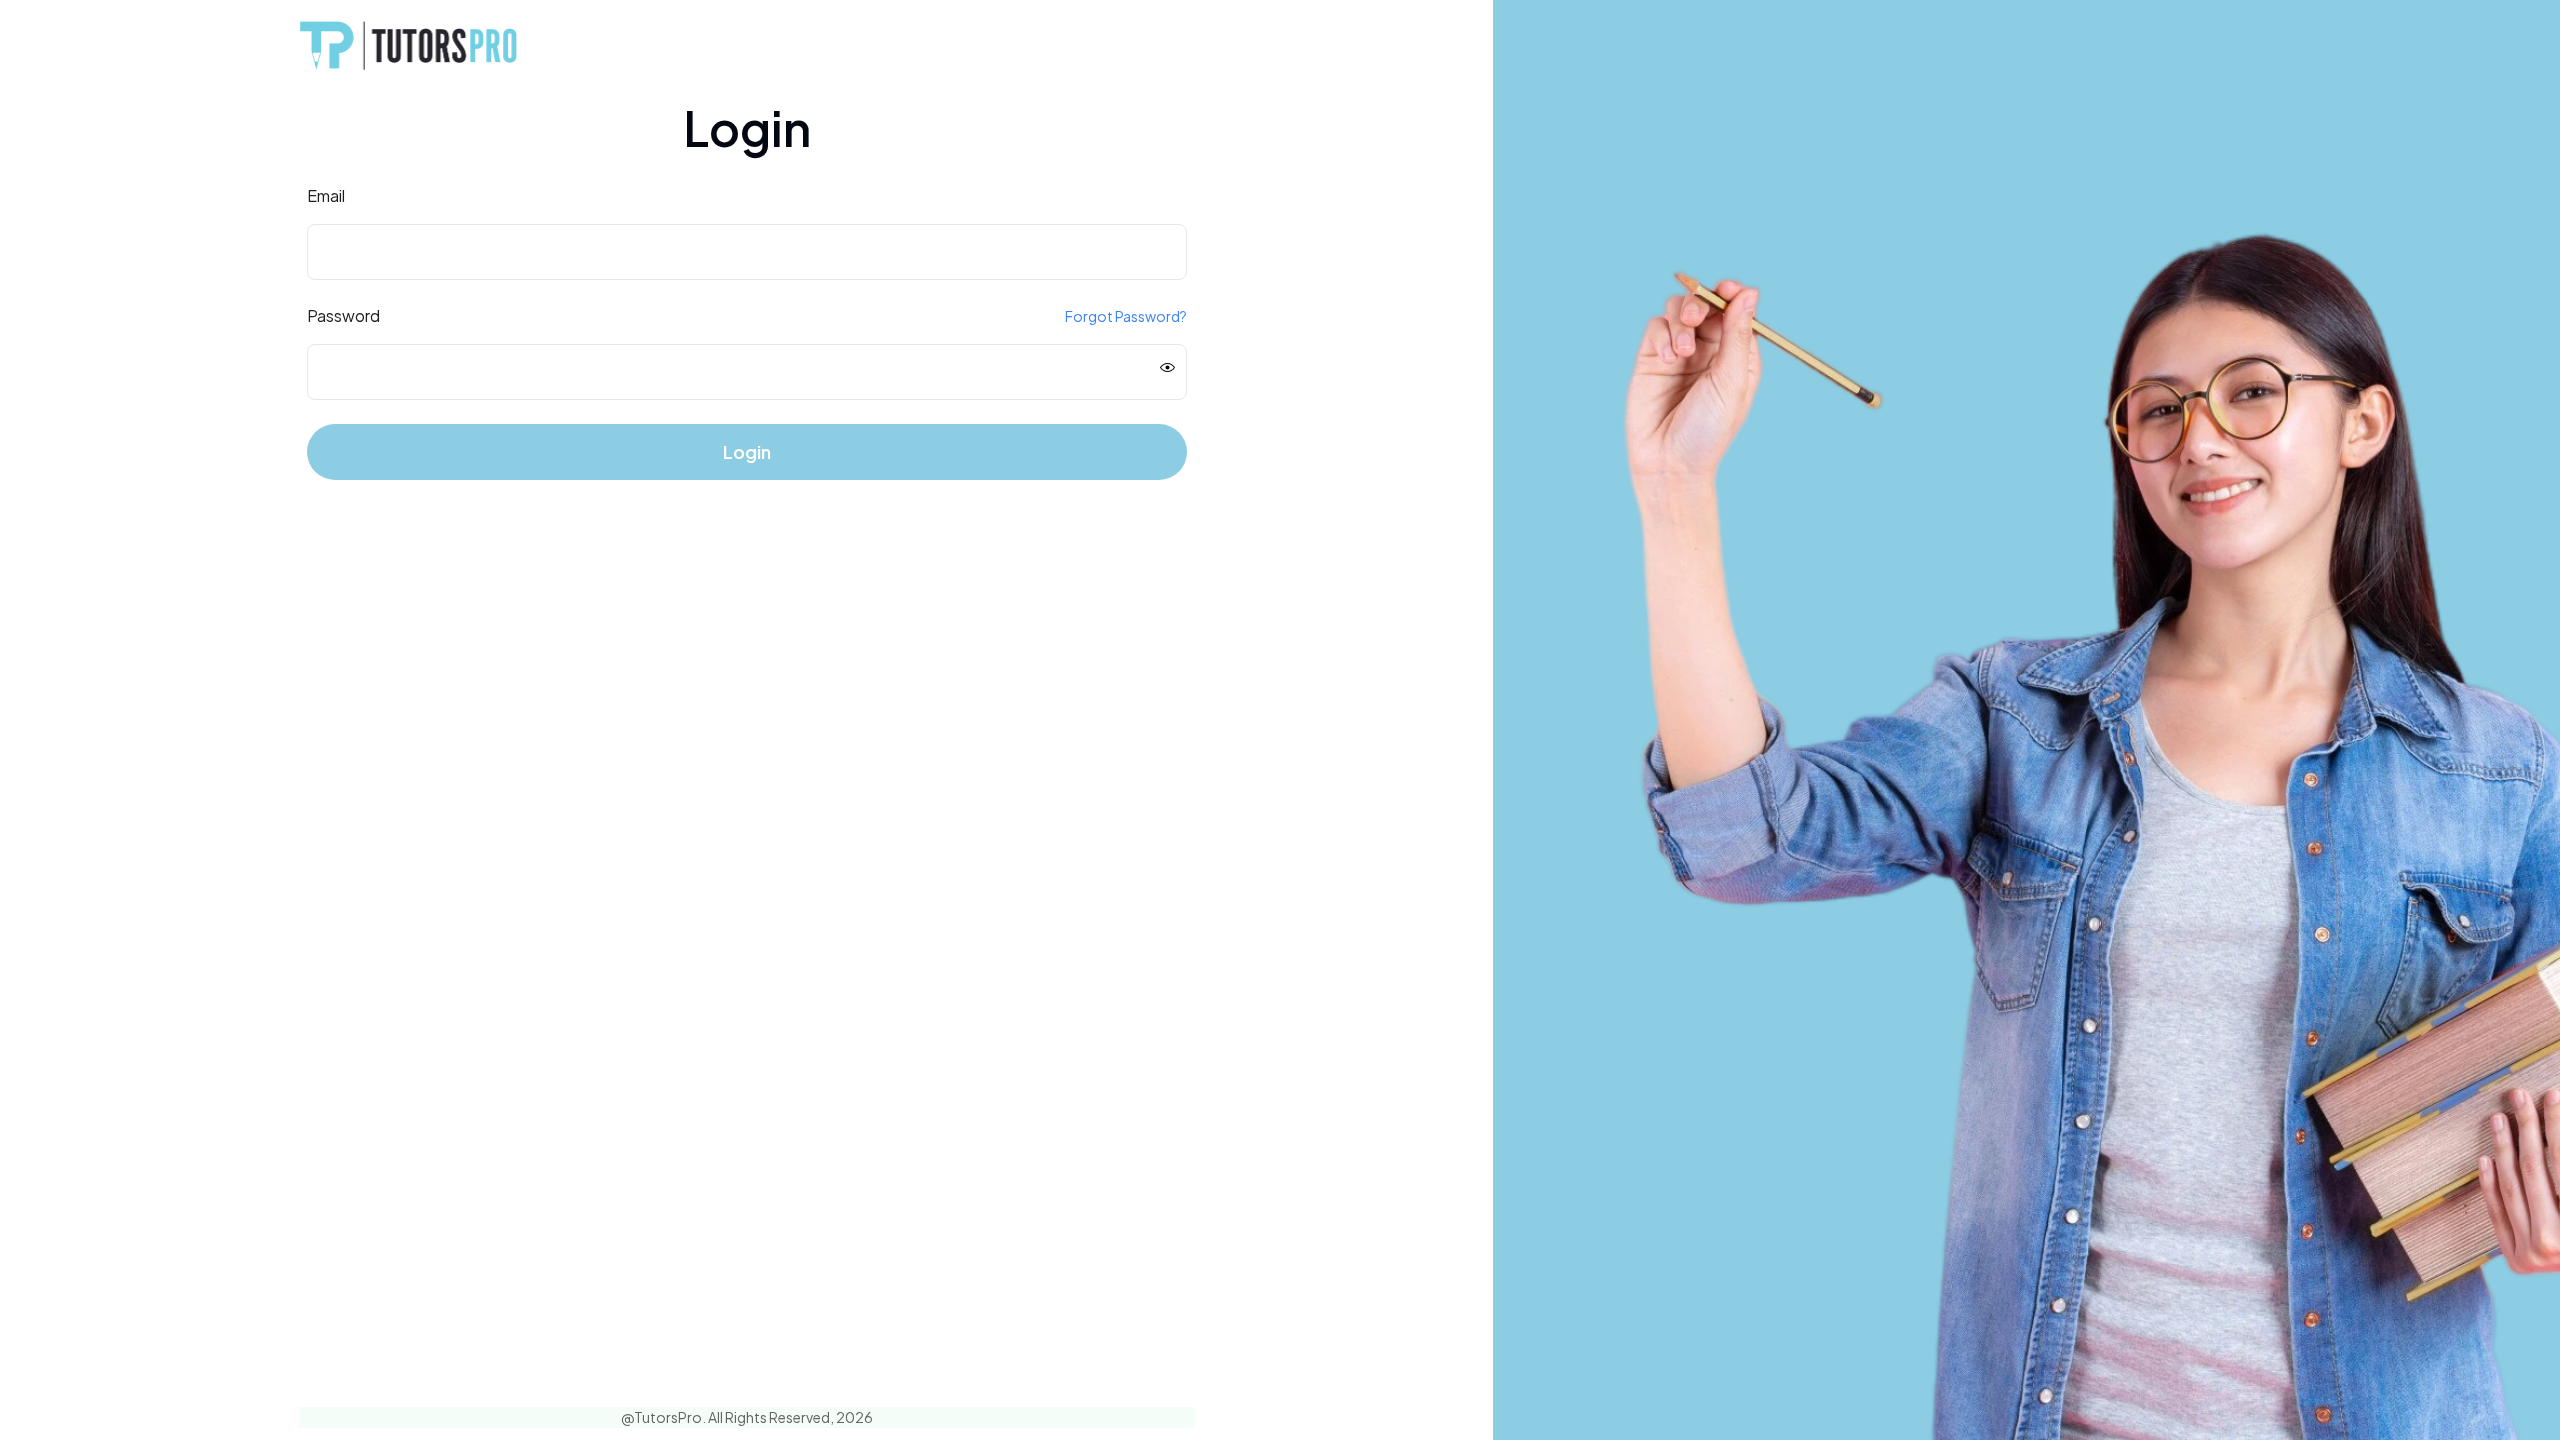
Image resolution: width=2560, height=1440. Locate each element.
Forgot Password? (1126, 316)
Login (747, 451)
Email (326, 195)
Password (343, 315)
